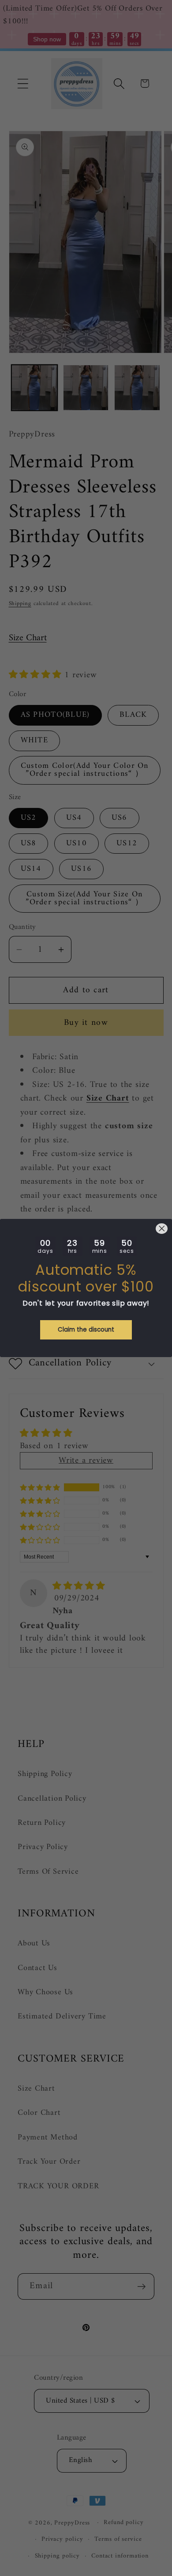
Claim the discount (86, 1330)
